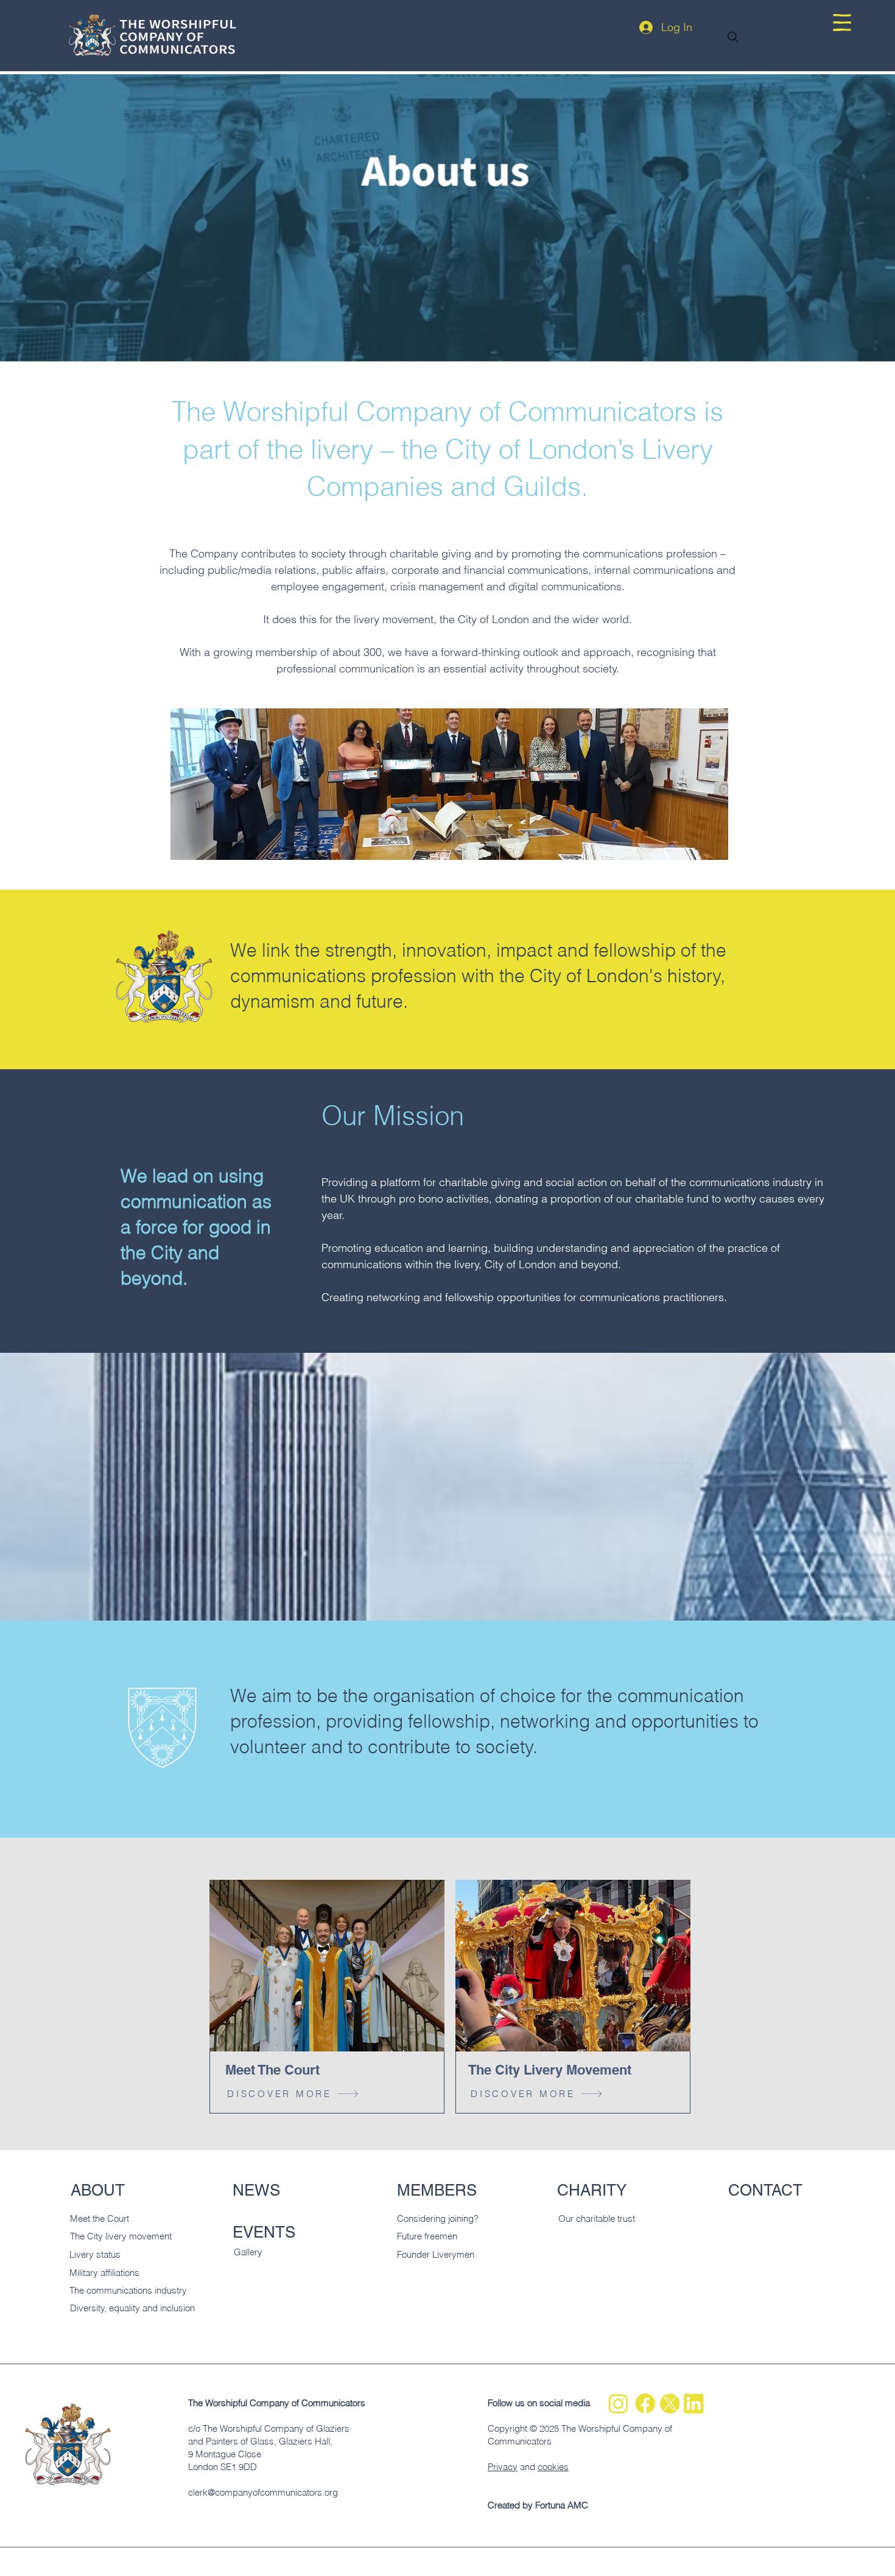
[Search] (733, 37)
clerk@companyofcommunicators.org (263, 2492)
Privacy (503, 2467)
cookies (553, 2467)
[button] (842, 23)
